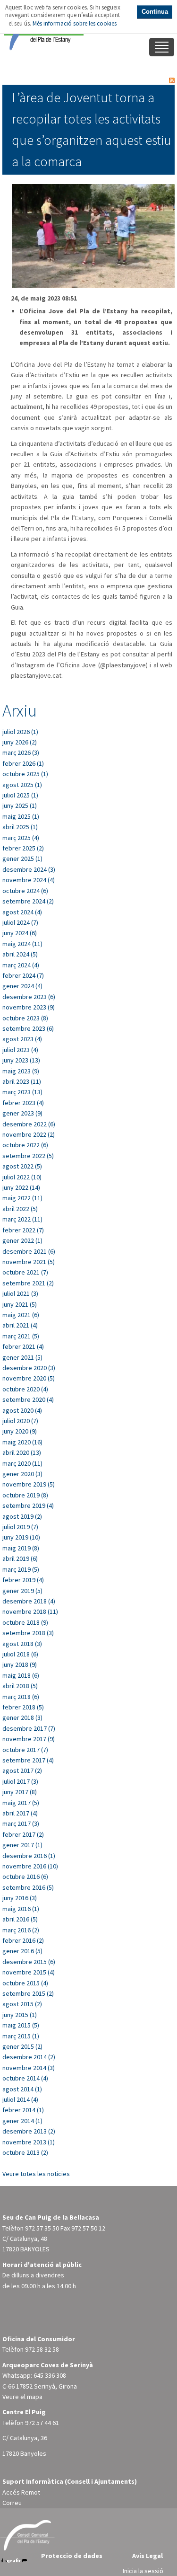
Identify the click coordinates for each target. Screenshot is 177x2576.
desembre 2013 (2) (29, 2131)
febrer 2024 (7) (23, 975)
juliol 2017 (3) (20, 1781)
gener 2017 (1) (22, 1845)
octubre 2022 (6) (25, 1145)
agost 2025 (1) (22, 785)
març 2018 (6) (21, 1697)
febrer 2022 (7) (23, 1230)
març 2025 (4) (21, 838)
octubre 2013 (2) (25, 2152)
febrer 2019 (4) (23, 1580)
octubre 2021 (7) (25, 1272)
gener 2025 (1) (22, 859)
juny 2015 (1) (20, 2015)
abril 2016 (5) (20, 1919)
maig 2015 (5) (21, 2025)
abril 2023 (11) (22, 1081)
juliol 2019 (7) (20, 1527)
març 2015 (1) (21, 2036)
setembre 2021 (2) (28, 1283)
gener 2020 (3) (22, 1474)
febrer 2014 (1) (23, 2110)
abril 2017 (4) (20, 1813)
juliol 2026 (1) (20, 732)
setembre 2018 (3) (28, 1633)
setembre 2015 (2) (28, 1993)
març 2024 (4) (21, 965)
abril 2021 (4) (20, 1325)
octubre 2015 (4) (25, 1983)
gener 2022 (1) (22, 1240)
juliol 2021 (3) (20, 1293)
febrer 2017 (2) (23, 1834)
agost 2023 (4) (22, 1039)
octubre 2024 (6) (25, 891)
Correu (12, 2503)
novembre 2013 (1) (29, 2142)
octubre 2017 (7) (25, 1750)
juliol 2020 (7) (20, 1421)
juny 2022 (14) (21, 1187)
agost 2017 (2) (22, 1770)
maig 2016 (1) (21, 1909)
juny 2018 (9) (20, 1664)
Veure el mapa (22, 2397)
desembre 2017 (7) (29, 1728)
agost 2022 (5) (22, 1166)
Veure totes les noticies (36, 2174)
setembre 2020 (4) (28, 1399)
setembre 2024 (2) (28, 901)
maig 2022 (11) (22, 1198)
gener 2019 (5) (22, 1591)
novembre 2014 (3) (29, 2068)
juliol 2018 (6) (20, 1654)
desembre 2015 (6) (29, 1962)
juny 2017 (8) (20, 1792)
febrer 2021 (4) (23, 1346)
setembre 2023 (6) (28, 1028)
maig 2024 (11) (22, 944)
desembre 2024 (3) (29, 869)
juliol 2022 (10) (22, 1177)
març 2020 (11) (22, 1463)
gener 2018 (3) (22, 1717)
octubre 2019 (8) (25, 1495)
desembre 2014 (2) (29, 2057)
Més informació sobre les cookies (75, 23)
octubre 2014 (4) (25, 2078)
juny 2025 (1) (20, 806)
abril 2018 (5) (20, 1686)
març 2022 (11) (22, 1219)
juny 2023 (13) (21, 1060)
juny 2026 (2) (20, 742)
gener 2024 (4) (22, 986)
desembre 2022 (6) (29, 1124)
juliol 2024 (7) (20, 922)
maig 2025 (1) (21, 816)
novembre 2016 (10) (30, 1866)
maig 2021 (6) (21, 1315)
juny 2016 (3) (20, 1898)
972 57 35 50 (42, 2228)
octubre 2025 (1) (25, 774)
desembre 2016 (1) (29, 1856)
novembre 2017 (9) (29, 1739)
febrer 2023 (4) (23, 1103)
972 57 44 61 (42, 2423)
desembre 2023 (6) (29, 997)
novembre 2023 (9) (29, 1007)
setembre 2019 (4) (28, 1505)
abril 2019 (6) (20, 1558)
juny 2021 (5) (20, 1304)
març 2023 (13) (22, 1092)
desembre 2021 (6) (29, 1251)
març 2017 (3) (21, 1824)
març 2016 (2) (21, 1930)
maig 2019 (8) (21, 1548)
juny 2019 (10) (21, 1537)
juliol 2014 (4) (20, 2099)
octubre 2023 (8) (25, 1018)
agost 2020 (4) (22, 1410)
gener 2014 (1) (22, 2121)
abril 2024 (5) (20, 954)
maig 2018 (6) (21, 1675)
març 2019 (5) (21, 1569)
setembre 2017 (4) (28, 1760)
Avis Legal (147, 2556)
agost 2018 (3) (22, 1644)
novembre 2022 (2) (29, 1134)
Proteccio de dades (72, 2556)
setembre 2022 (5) (28, 1156)
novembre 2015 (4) (29, 1972)
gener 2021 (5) (22, 1357)
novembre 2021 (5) (29, 1262)
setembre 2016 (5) (28, 1887)
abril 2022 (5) (20, 1209)
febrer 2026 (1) (23, 763)
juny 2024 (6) (20, 933)
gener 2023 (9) (22, 1113)
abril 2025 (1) (20, 827)
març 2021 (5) (21, 1336)
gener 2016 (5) (22, 1951)
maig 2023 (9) (21, 1071)
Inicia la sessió (143, 2571)
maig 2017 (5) (21, 1803)
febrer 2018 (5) (23, 1707)
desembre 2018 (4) (29, 1601)
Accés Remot (21, 2492)
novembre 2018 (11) (30, 1611)
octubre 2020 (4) (25, 1389)
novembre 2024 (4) (29, 880)
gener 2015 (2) (22, 2046)
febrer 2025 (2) (23, 848)
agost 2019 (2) (22, 1516)
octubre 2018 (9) (25, 1622)
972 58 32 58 (42, 2349)
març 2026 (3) (21, 752)
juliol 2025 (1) (20, 795)
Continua (155, 12)
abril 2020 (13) (22, 1452)
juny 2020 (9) (20, 1431)
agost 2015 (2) (22, 2004)
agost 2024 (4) (22, 912)
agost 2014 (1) (22, 2089)
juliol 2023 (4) (20, 1050)
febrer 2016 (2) (23, 1940)
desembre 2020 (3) (29, 1368)
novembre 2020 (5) (29, 1378)
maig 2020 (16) (22, 1442)
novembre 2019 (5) (29, 1484)
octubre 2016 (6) (25, 1877)
